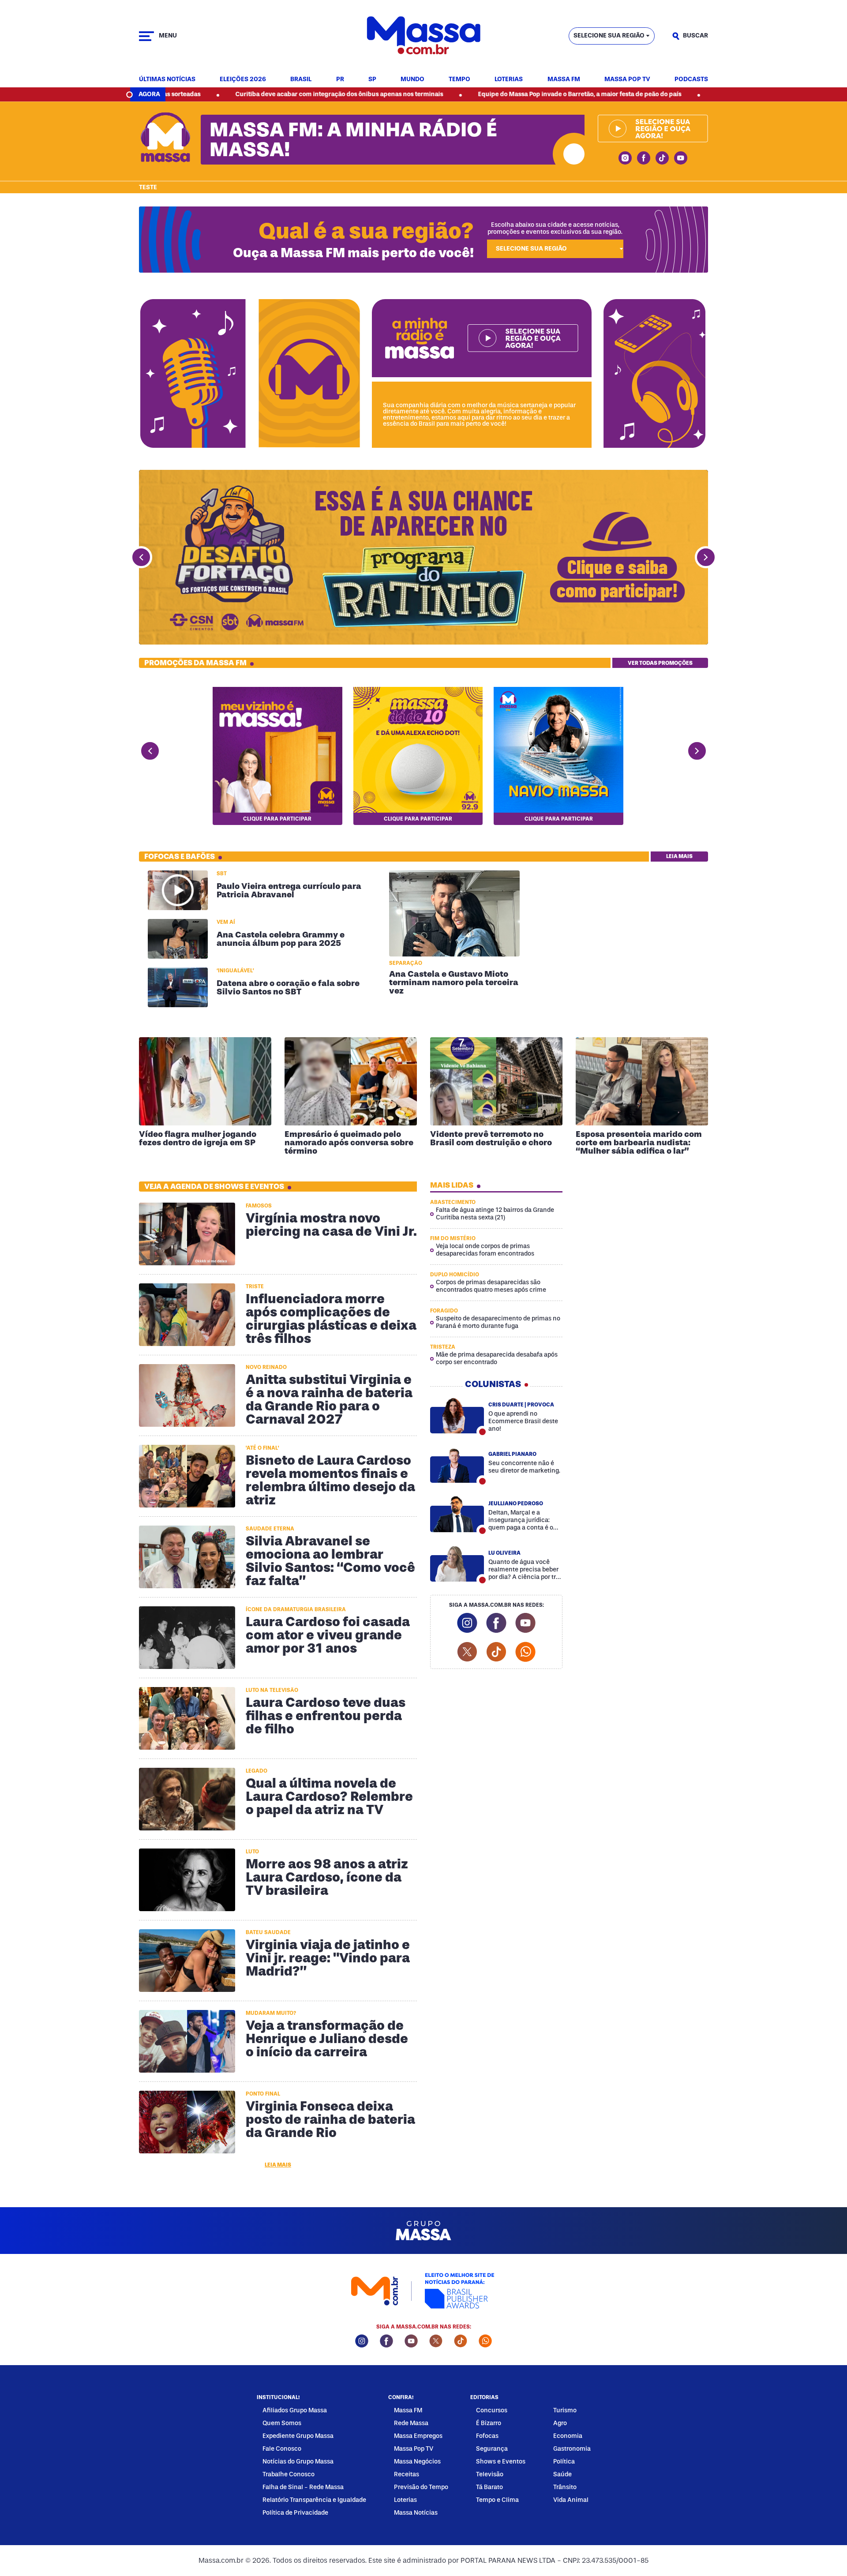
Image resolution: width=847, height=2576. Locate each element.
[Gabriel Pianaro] (457, 1465)
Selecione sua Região (609, 36)
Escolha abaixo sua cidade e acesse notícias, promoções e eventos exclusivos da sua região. (555, 228)
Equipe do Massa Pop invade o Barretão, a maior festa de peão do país (462, 94)
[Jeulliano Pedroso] (457, 1514)
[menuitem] (167, 80)
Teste (148, 187)
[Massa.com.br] (423, 36)
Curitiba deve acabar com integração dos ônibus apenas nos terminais (222, 94)
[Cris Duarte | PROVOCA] (457, 1415)
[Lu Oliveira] (457, 1564)
